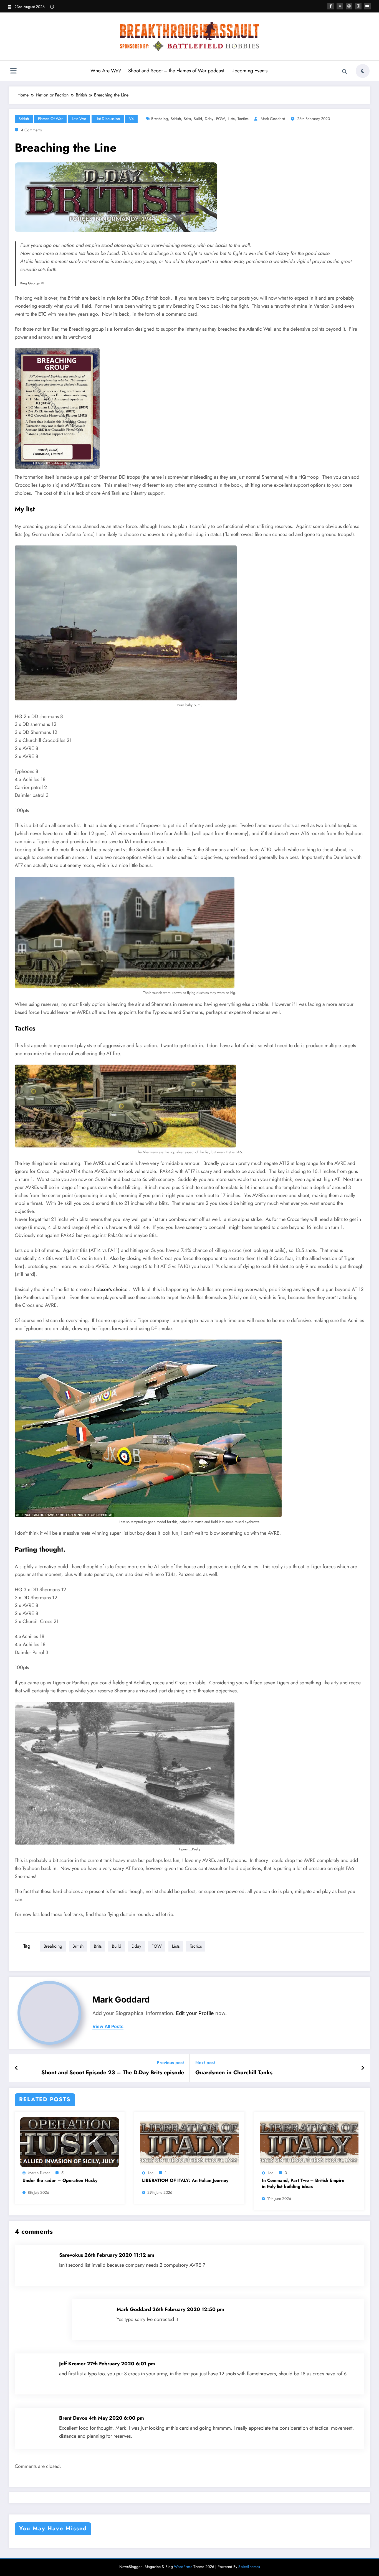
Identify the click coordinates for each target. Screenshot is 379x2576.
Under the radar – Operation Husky (60, 2180)
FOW (221, 119)
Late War (79, 119)
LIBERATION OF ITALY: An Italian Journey (185, 2180)
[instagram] (358, 6)
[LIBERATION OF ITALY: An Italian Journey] (189, 2142)
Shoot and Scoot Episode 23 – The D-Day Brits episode (113, 2073)
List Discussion (108, 119)
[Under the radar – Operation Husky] (70, 2142)
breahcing (160, 119)
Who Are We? (106, 71)
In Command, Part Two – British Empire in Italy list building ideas (303, 2184)
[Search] (345, 72)
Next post (205, 2063)
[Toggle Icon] (13, 72)
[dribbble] (349, 6)
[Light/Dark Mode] (363, 71)
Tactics (243, 119)
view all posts (108, 2027)
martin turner (39, 2173)
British (24, 119)
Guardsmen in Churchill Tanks (234, 2073)
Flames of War (50, 119)
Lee (151, 2173)
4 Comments (31, 130)
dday (209, 119)
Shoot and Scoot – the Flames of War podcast (176, 71)
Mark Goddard (273, 119)
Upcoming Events (249, 71)
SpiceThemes (249, 2567)
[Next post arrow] (363, 2068)
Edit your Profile (195, 2013)
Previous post (170, 2063)
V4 (131, 119)
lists (231, 119)
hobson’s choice (111, 1289)
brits (187, 119)
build (198, 119)
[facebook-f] (331, 6)
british (176, 119)
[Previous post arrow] (17, 2068)
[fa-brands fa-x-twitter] (340, 6)
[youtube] (367, 6)
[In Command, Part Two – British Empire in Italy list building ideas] (309, 2142)
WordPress (183, 2567)
